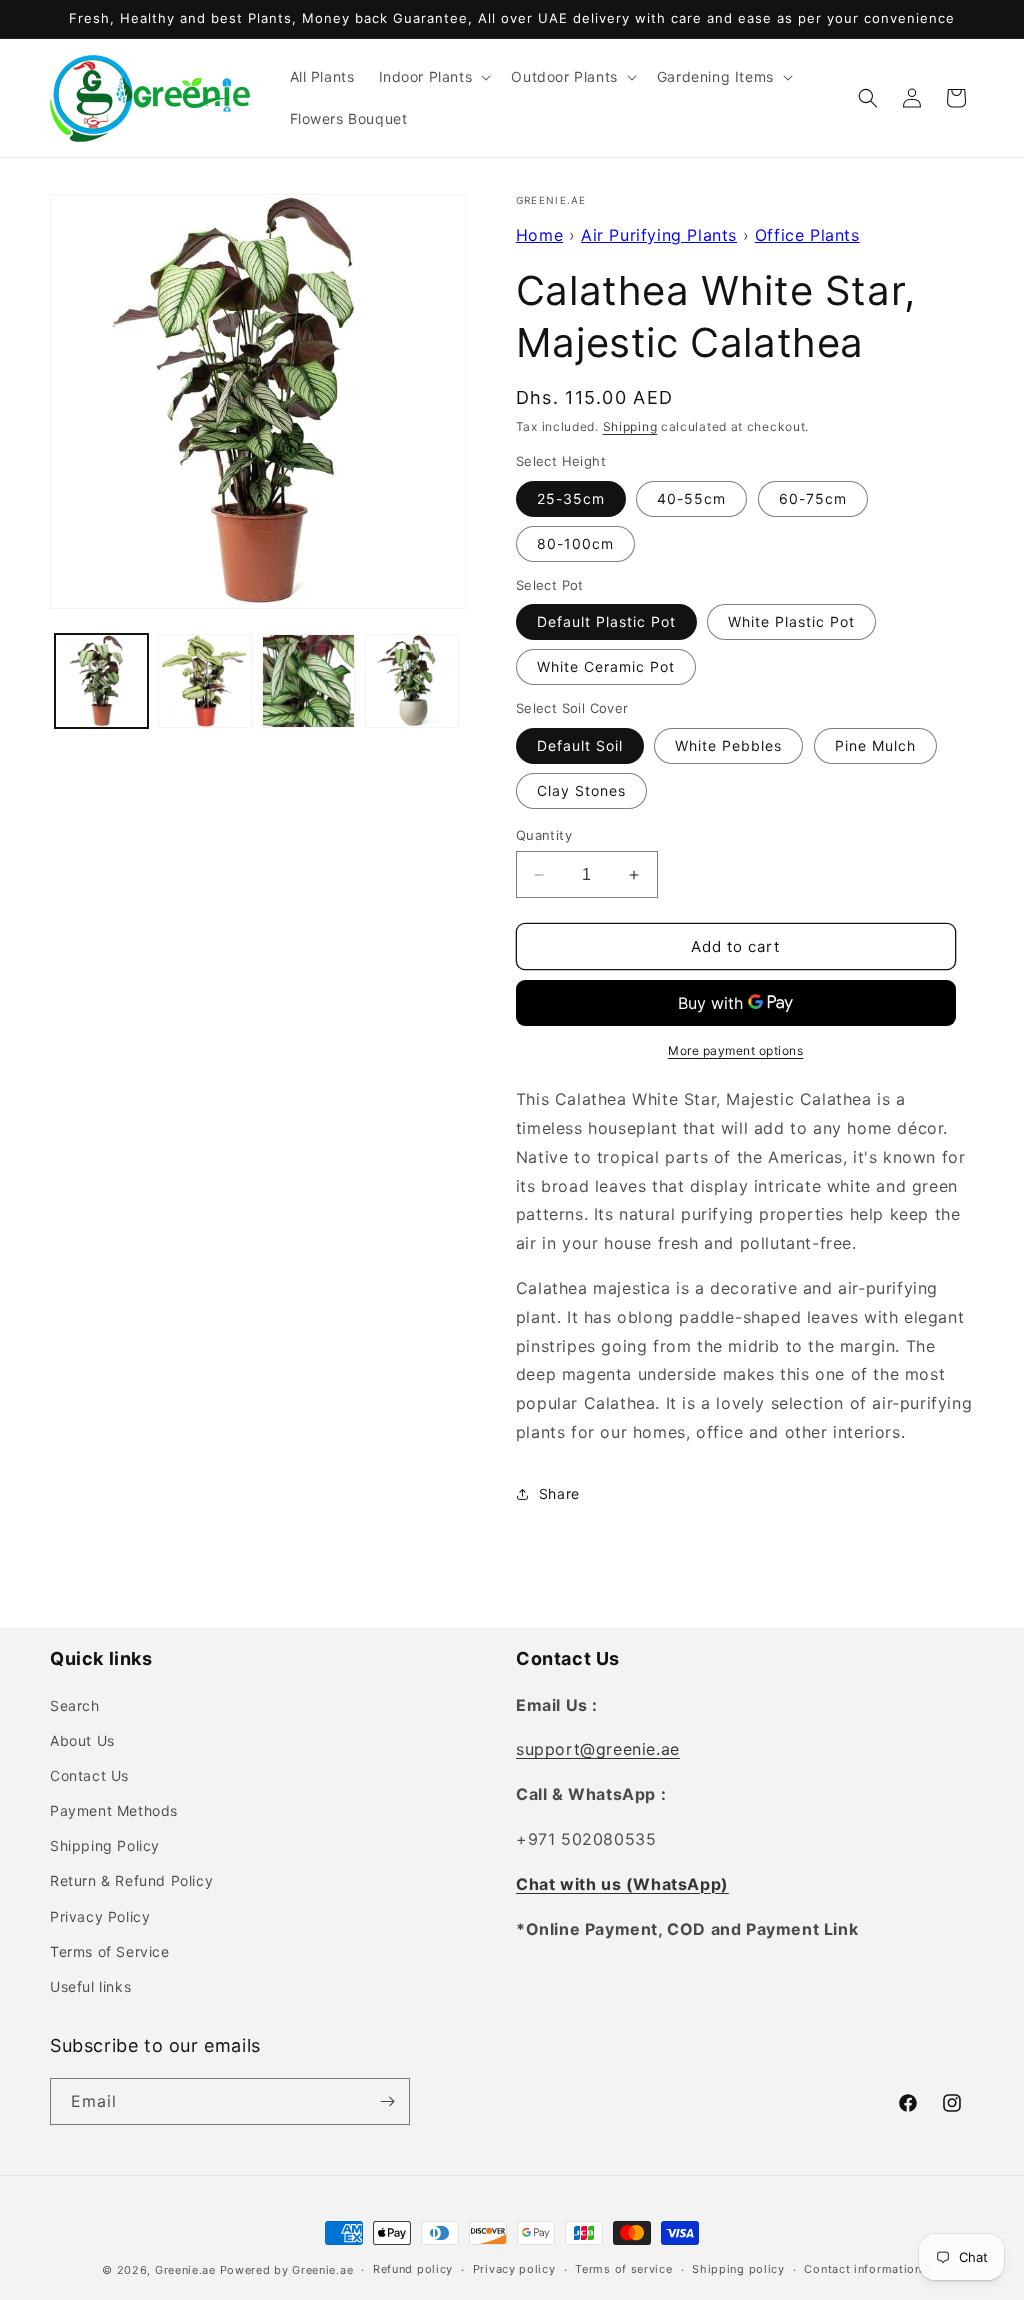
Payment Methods (114, 1810)
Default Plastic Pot (606, 621)
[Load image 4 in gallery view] (411, 680)
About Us (82, 1740)
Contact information (862, 2269)
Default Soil (580, 745)
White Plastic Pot (791, 621)
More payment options (735, 1050)
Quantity (544, 835)
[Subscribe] (387, 2101)
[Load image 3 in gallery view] (308, 680)
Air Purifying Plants (659, 235)
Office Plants (807, 235)
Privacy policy (514, 2269)
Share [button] (559, 1493)
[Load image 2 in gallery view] (204, 680)
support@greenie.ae (598, 1749)
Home (539, 235)
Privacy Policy (100, 1916)
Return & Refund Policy (131, 1880)
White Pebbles (728, 745)
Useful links (90, 1986)
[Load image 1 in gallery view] (101, 680)
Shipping (630, 426)
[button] (433, 77)
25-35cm (571, 498)
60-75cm (813, 498)
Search (75, 1705)
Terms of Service (110, 1951)
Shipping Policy (105, 1845)
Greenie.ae (185, 2270)
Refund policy (413, 2269)
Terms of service (623, 2269)
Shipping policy (738, 2269)
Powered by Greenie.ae (287, 2270)
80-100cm (575, 543)
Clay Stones (581, 790)
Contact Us (89, 1775)
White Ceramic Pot (606, 666)
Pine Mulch (875, 745)
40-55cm (691, 498)
